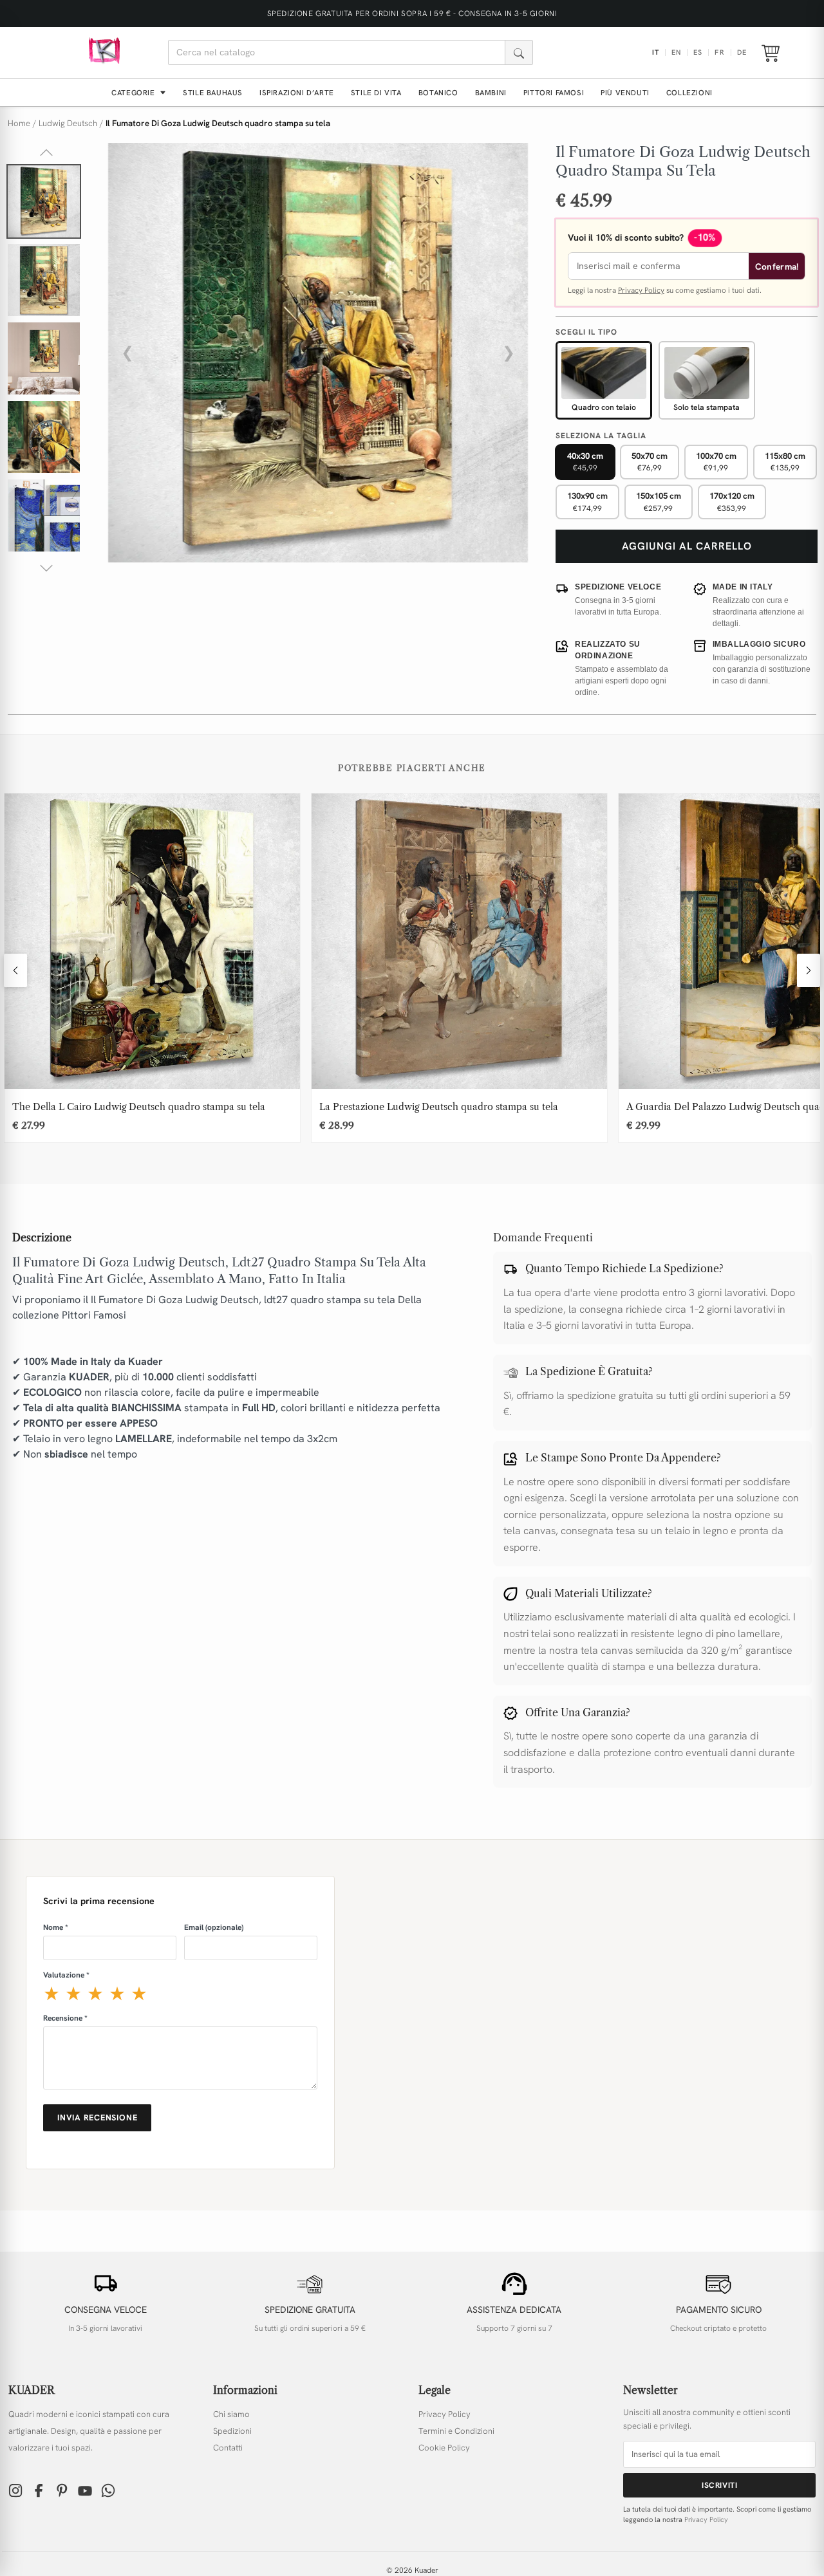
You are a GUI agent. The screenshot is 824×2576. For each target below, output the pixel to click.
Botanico (438, 92)
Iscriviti (719, 2485)
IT (656, 52)
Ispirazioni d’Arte (297, 92)
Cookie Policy (444, 2448)
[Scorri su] (46, 153)
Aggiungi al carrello (687, 546)
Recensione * (65, 2018)
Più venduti (625, 92)
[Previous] (15, 970)
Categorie (134, 92)
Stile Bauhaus (213, 92)
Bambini (491, 92)
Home (19, 123)
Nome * (56, 1927)
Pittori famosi (554, 92)
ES (698, 52)
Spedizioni (232, 2431)
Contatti (228, 2448)
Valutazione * (66, 1975)
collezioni (689, 92)
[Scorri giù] (46, 568)
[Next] (809, 970)
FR (719, 52)
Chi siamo (231, 2414)
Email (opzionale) (214, 1927)
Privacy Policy (641, 290)
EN (676, 52)
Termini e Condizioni (456, 2431)
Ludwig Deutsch (68, 123)
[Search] (519, 52)
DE (742, 52)
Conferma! (777, 266)
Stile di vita (376, 92)
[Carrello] (771, 53)
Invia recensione (97, 2117)
